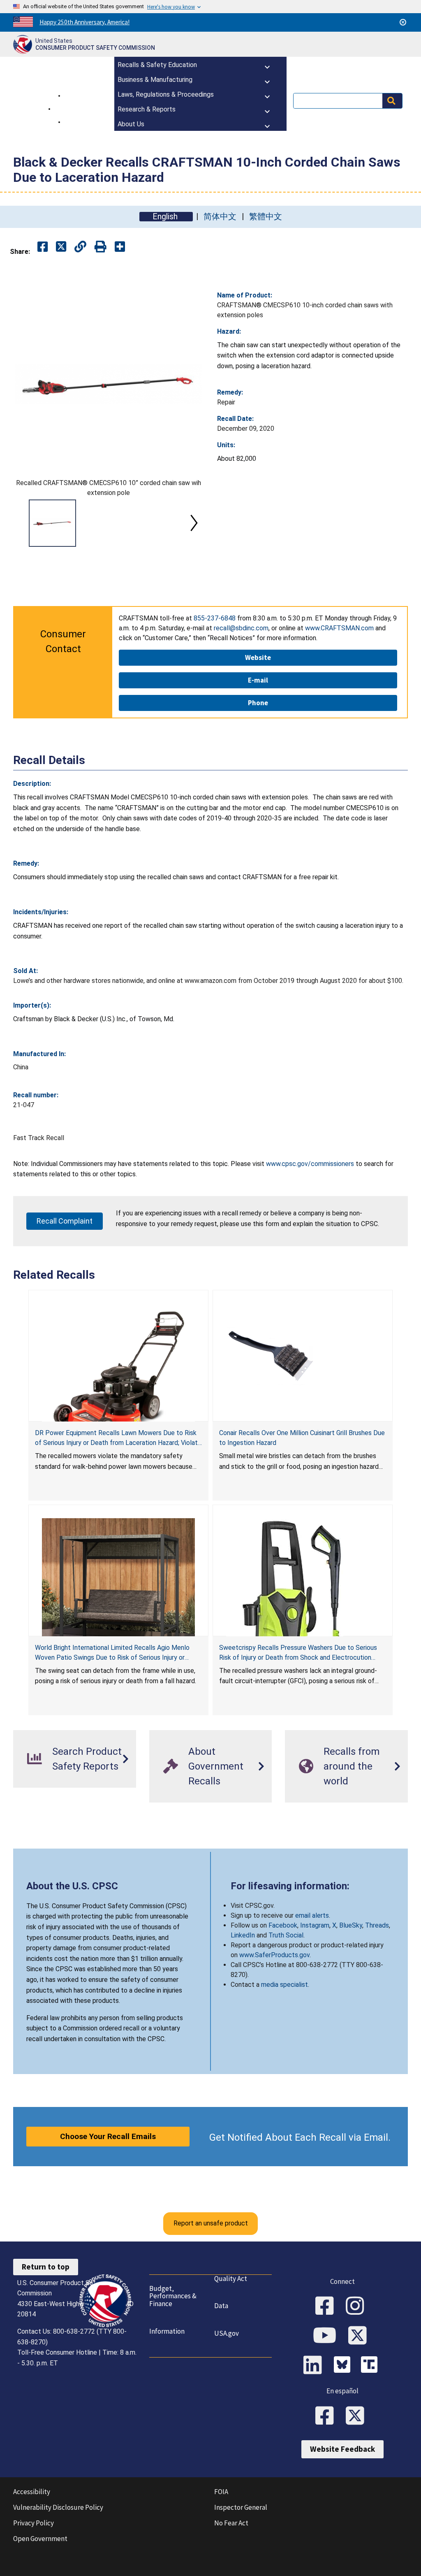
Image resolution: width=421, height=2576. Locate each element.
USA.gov (227, 2333)
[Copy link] (120, 247)
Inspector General (241, 2507)
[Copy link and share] (80, 247)
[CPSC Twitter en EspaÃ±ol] (358, 2416)
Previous (23, 523)
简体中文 (220, 217)
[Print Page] (101, 247)
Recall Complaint (65, 1221)
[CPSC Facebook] (327, 2307)
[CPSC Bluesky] (344, 2366)
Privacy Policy (34, 2523)
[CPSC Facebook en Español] (327, 2416)
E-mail (258, 680)
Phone (258, 703)
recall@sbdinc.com (241, 628)
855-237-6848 (215, 618)
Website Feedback (342, 2449)
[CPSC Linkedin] (315, 2366)
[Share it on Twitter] (61, 247)
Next (194, 523)
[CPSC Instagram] (358, 2307)
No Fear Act (231, 2523)
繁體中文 (266, 217)
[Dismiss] (403, 22)
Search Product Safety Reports (87, 1759)
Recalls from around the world (352, 1766)
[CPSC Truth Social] (371, 2366)
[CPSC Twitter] (360, 2336)
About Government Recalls (216, 1766)
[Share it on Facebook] (43, 247)
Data (221, 2306)
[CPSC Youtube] (327, 2336)
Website (258, 657)
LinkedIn (243, 1935)
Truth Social (286, 1935)
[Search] (392, 101)
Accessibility (32, 2492)
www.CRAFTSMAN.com (339, 628)
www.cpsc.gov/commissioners (310, 1164)
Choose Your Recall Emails (108, 2136)
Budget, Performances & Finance (173, 2296)
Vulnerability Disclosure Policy (58, 2507)
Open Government (40, 2539)
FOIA (221, 2492)
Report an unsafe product (211, 2223)
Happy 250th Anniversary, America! (84, 22)
